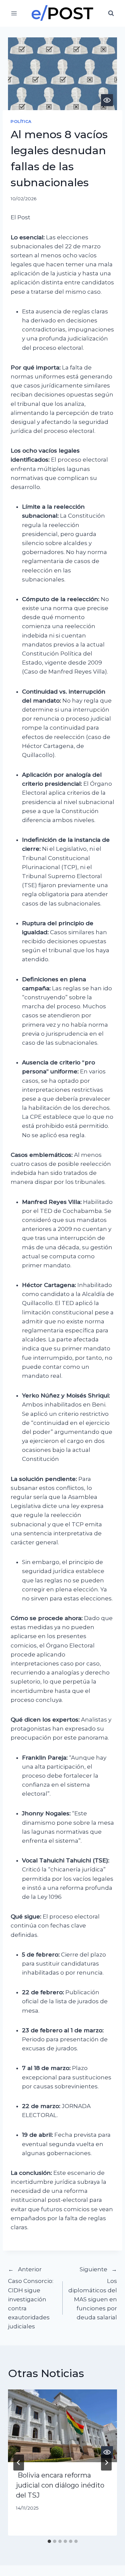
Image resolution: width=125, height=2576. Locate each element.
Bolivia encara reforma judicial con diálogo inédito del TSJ (60, 2485)
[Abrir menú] (14, 13)
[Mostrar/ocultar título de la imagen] (107, 100)
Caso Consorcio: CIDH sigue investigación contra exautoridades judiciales (31, 2298)
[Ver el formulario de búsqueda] (111, 13)
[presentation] (62, 2426)
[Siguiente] (106, 2463)
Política (21, 121)
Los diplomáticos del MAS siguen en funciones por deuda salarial (93, 2293)
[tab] (49, 2541)
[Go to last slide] (19, 2463)
